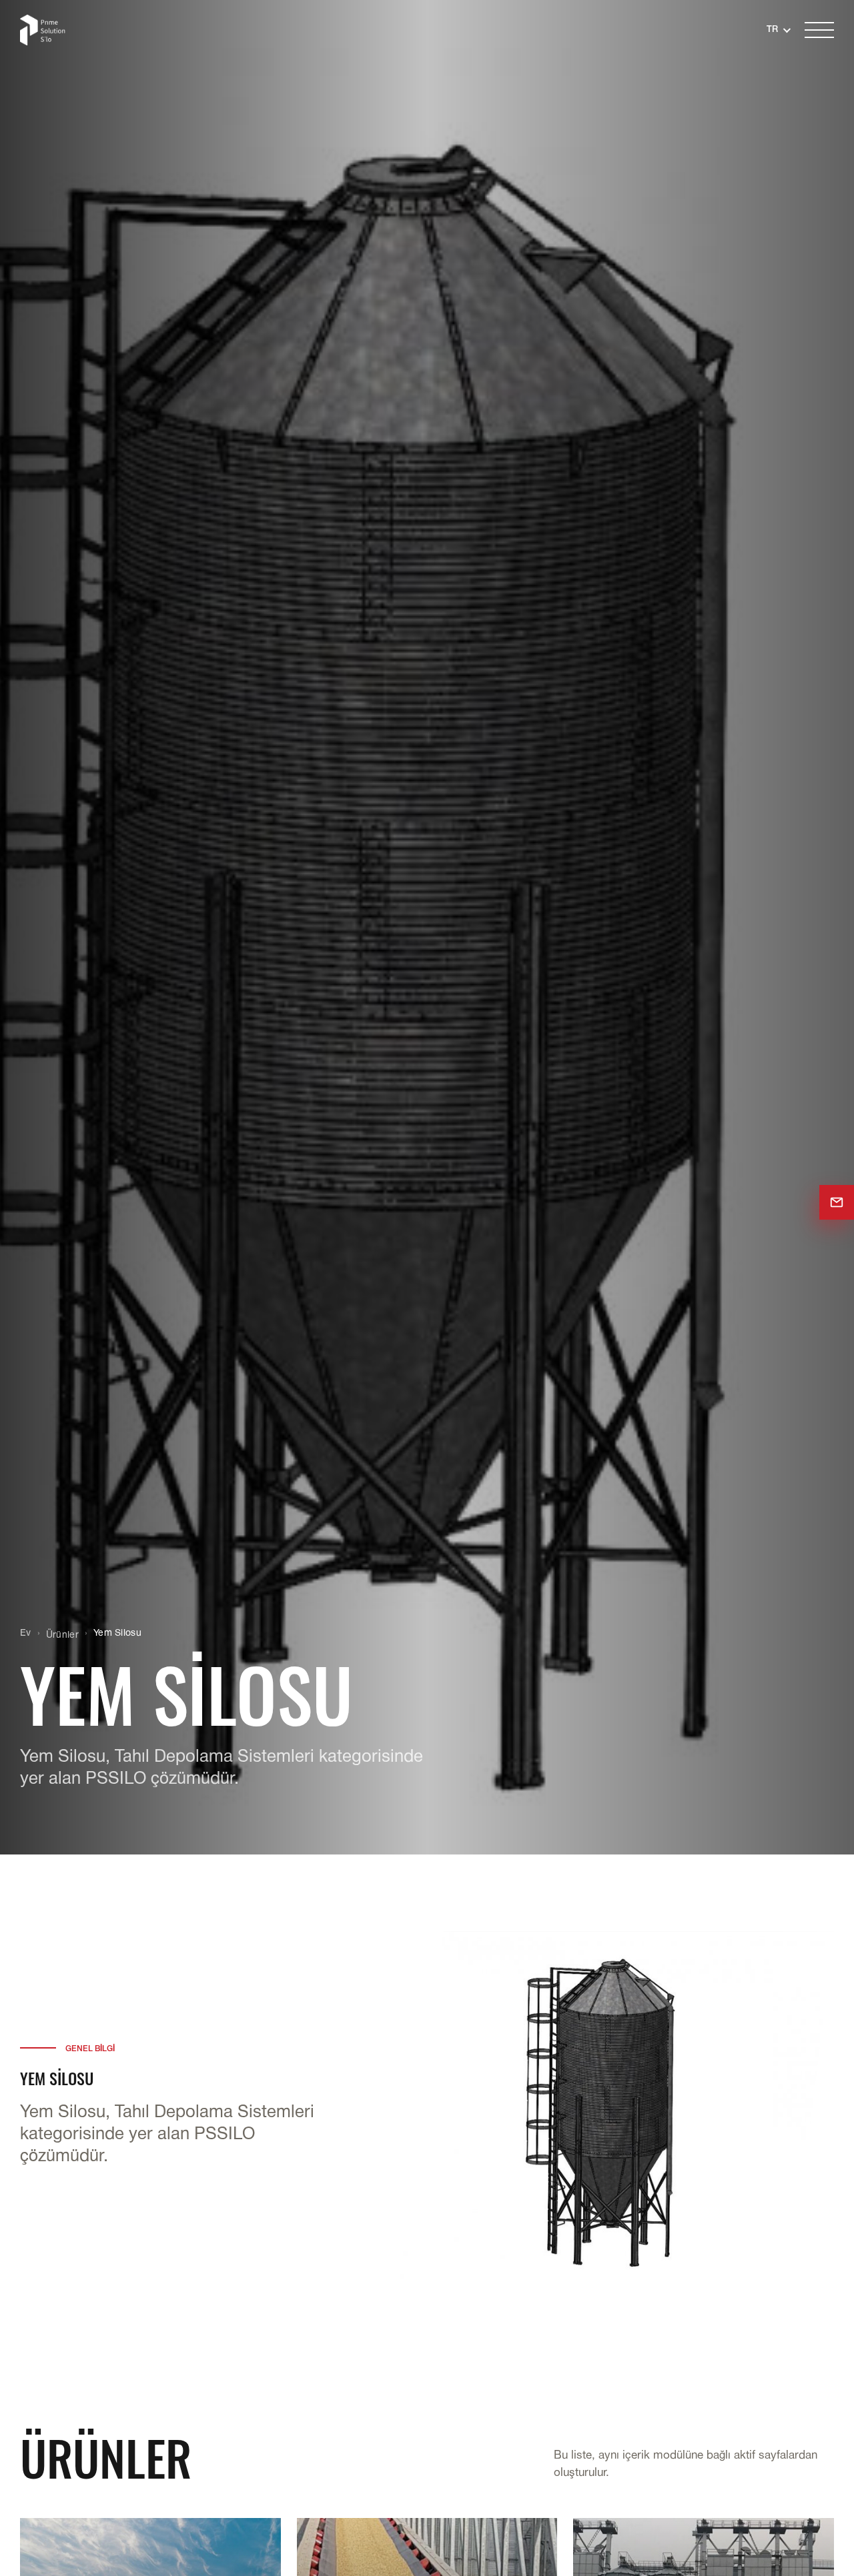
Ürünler (62, 1635)
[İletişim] (837, 1202)
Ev (26, 1633)
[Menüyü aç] (819, 30)
